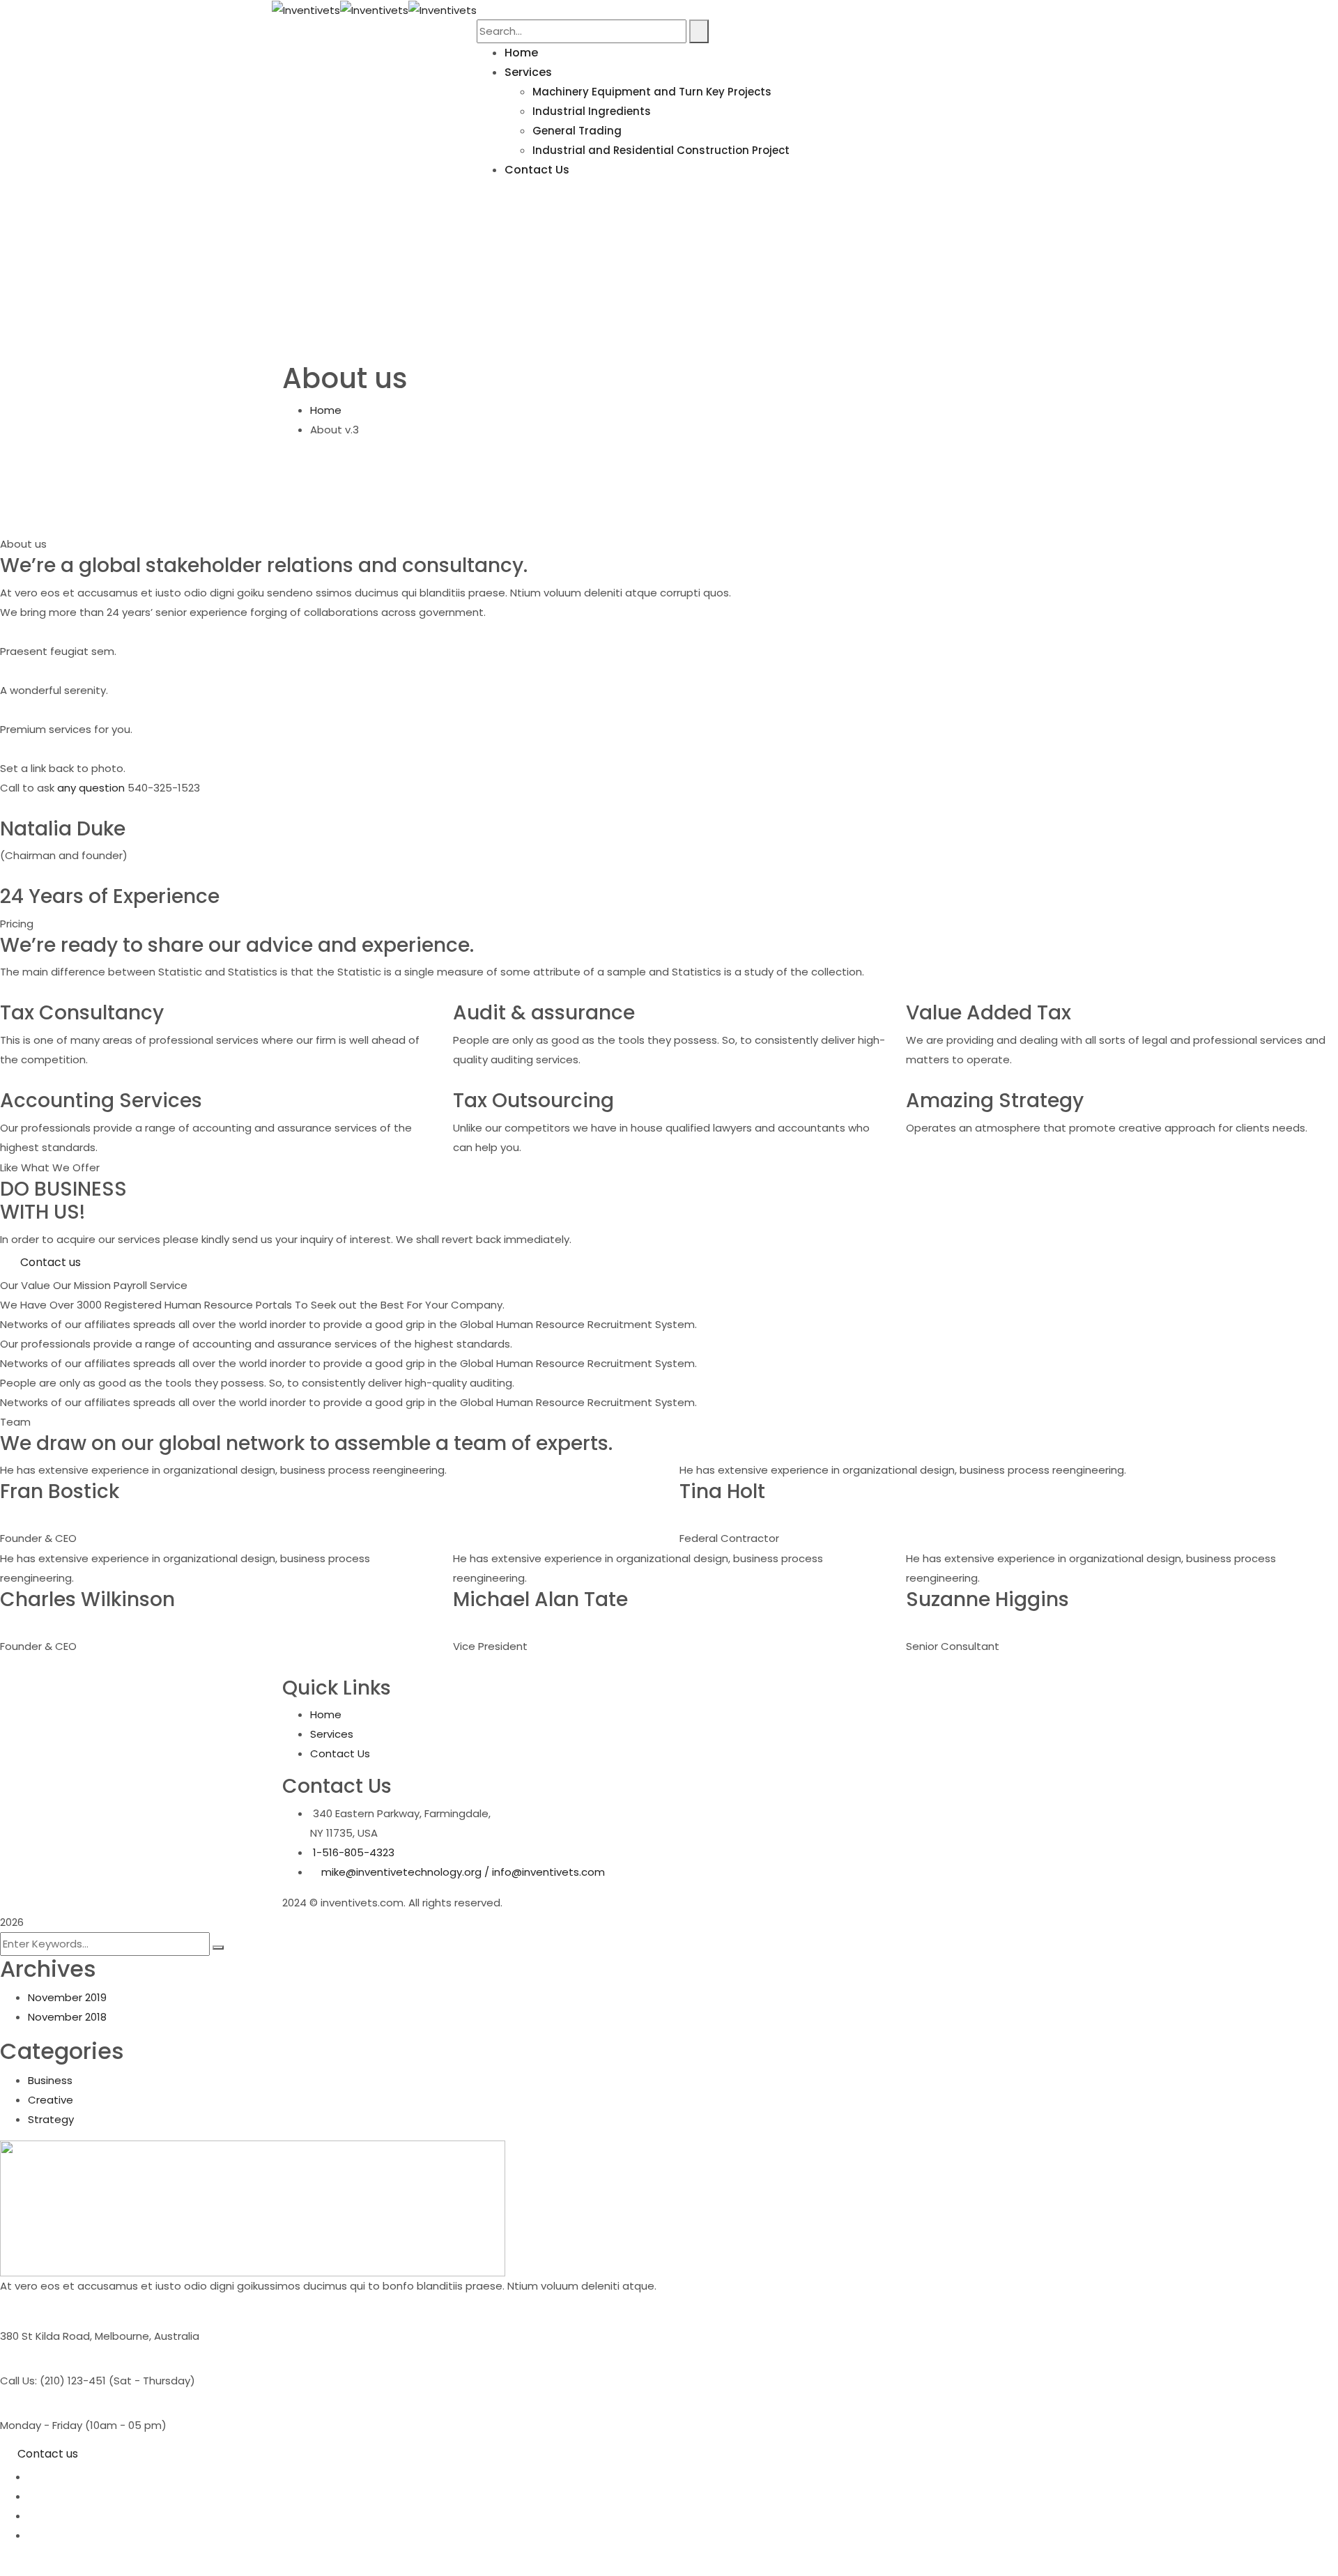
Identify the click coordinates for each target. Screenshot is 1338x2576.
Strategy (51, 2119)
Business (50, 2080)
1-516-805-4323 (354, 1852)
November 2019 (67, 1997)
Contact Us (340, 1753)
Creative (51, 2100)
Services (332, 1734)
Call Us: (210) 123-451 (53, 2381)
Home (326, 410)
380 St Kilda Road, (46, 2336)
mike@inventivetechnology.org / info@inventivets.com (463, 1872)
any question (91, 788)
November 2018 (67, 2017)
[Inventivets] (306, 9)
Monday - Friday (41, 2425)
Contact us (48, 2454)
